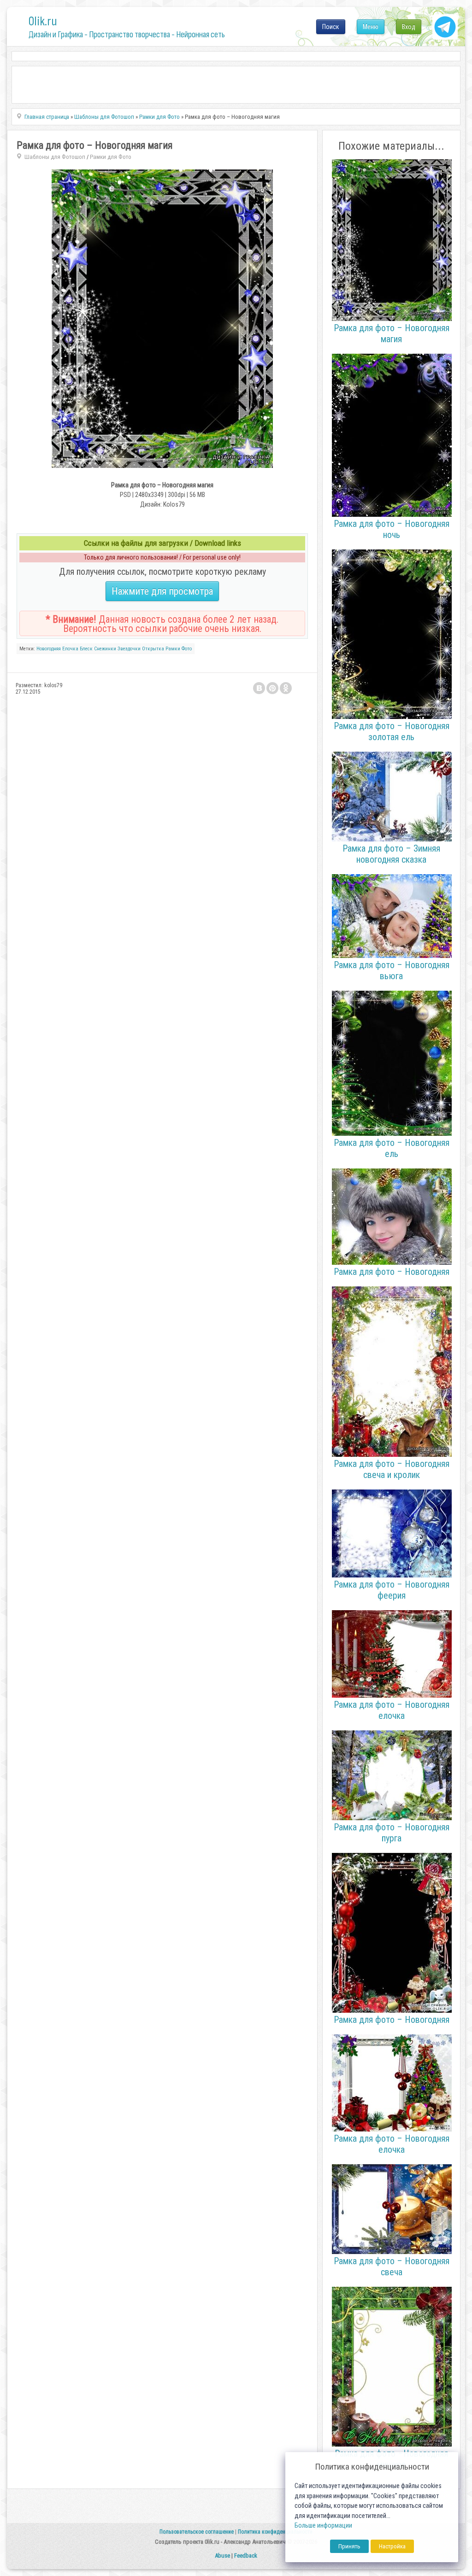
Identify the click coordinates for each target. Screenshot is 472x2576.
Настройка (392, 2546)
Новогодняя (49, 649)
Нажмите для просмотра (162, 591)
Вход (409, 27)
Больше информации (323, 2526)
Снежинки (105, 649)
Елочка (70, 649)
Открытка (153, 649)
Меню (371, 27)
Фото (187, 649)
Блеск (86, 649)
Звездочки (129, 649)
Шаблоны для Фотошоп (55, 157)
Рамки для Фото (111, 157)
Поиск (331, 27)
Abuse (222, 2556)
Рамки (173, 649)
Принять (349, 2546)
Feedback (246, 2556)
